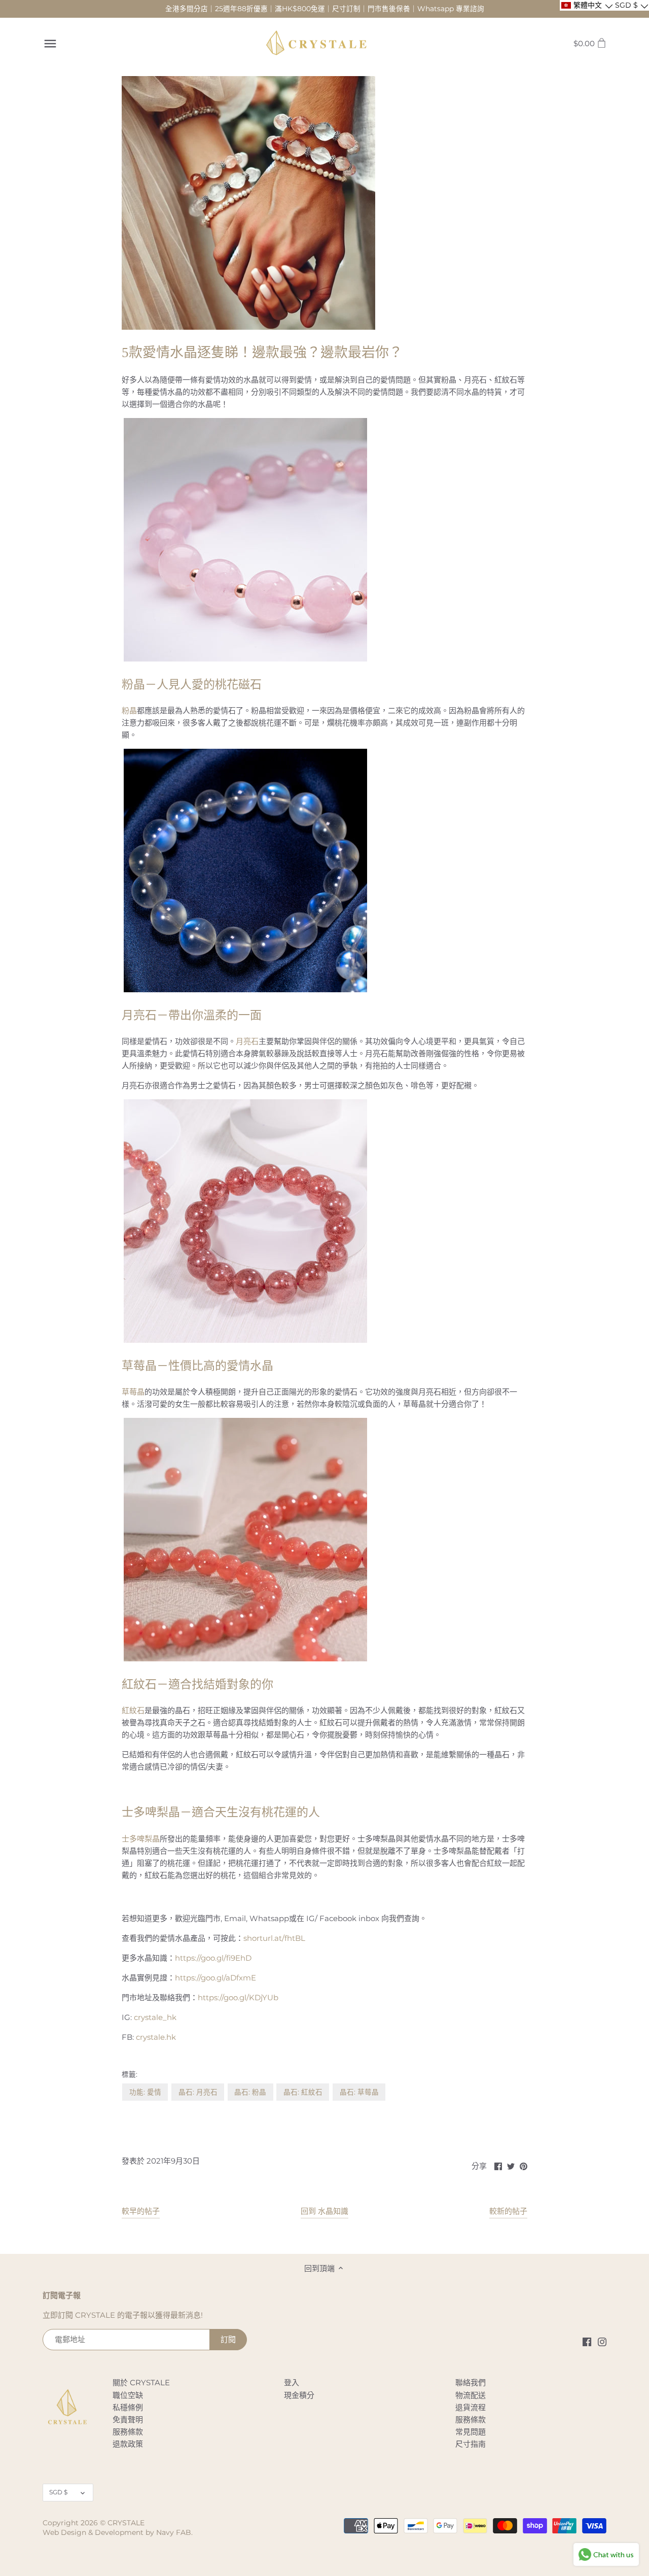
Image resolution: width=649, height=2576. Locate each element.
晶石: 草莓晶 (359, 2092)
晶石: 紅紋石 (303, 2092)
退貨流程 (471, 2407)
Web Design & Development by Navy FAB (117, 2532)
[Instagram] (602, 2341)
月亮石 (247, 1041)
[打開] (50, 44)
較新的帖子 (508, 2211)
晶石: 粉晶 (250, 2092)
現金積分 (299, 2395)
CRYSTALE (126, 2523)
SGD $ (58, 2492)
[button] (586, 5)
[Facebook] (587, 2341)
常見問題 (471, 2432)
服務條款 (128, 2432)
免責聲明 (128, 2420)
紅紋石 (133, 1710)
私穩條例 (128, 2407)
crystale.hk (156, 2037)
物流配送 (471, 2395)
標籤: (130, 2074)
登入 (292, 2382)
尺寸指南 (471, 2444)
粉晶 (129, 710)
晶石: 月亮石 (198, 2092)
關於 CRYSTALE (141, 2382)
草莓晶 (133, 1392)
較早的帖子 (141, 2211)
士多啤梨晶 (141, 1839)
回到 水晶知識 (324, 2211)
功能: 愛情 (145, 2092)
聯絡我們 (471, 2382)
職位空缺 (128, 2395)
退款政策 (128, 2444)
